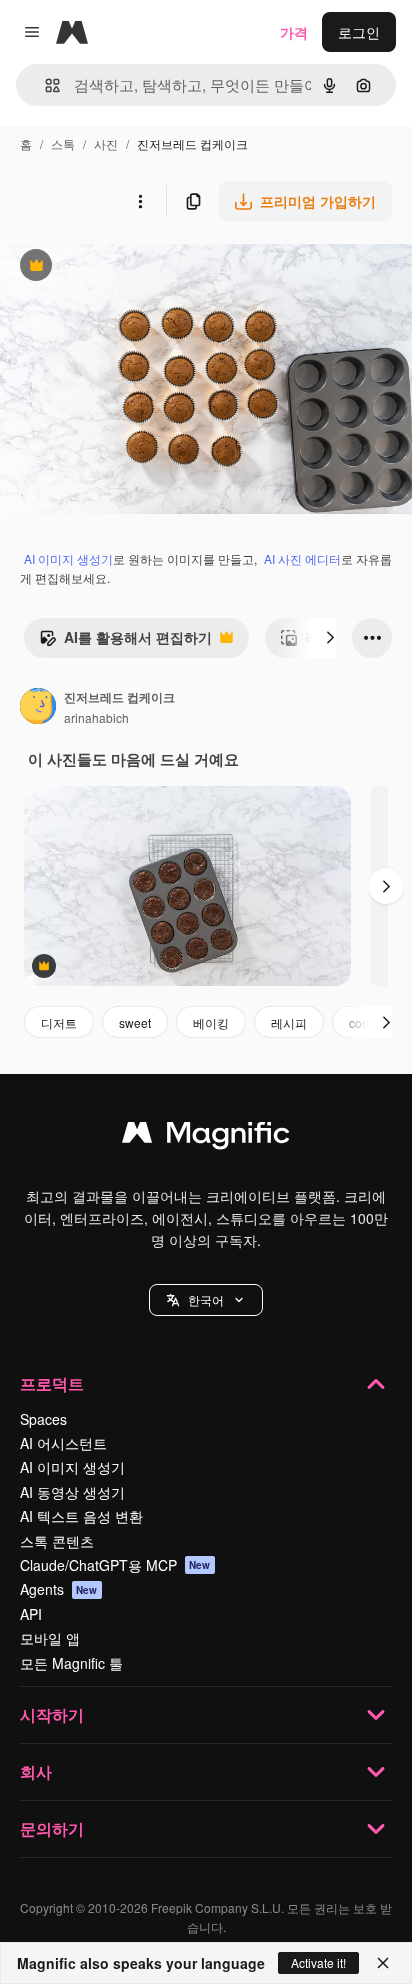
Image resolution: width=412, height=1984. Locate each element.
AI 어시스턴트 (63, 1443)
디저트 (59, 1022)
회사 (36, 1771)
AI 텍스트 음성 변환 (81, 1516)
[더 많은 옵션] (140, 201)
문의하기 (52, 1828)
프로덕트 (52, 1383)
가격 (294, 32)
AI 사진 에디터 (302, 558)
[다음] (330, 638)
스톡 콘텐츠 (57, 1541)
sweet (135, 1022)
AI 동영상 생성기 (72, 1492)
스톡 (63, 143)
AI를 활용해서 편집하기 (125, 642)
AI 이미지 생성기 (68, 558)
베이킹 (211, 1022)
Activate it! (318, 1962)
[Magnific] (206, 1137)
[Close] (383, 1963)
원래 (115, 267)
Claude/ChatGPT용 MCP (115, 1565)
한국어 (206, 1299)
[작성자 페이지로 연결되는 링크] (38, 708)
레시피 (289, 1022)
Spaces (43, 1419)
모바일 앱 (50, 1638)
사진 (106, 143)
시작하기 (52, 1714)
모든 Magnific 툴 (71, 1663)
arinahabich (96, 717)
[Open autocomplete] (44, 85)
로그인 (359, 32)
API (31, 1614)
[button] (206, 1300)
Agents (59, 1589)
